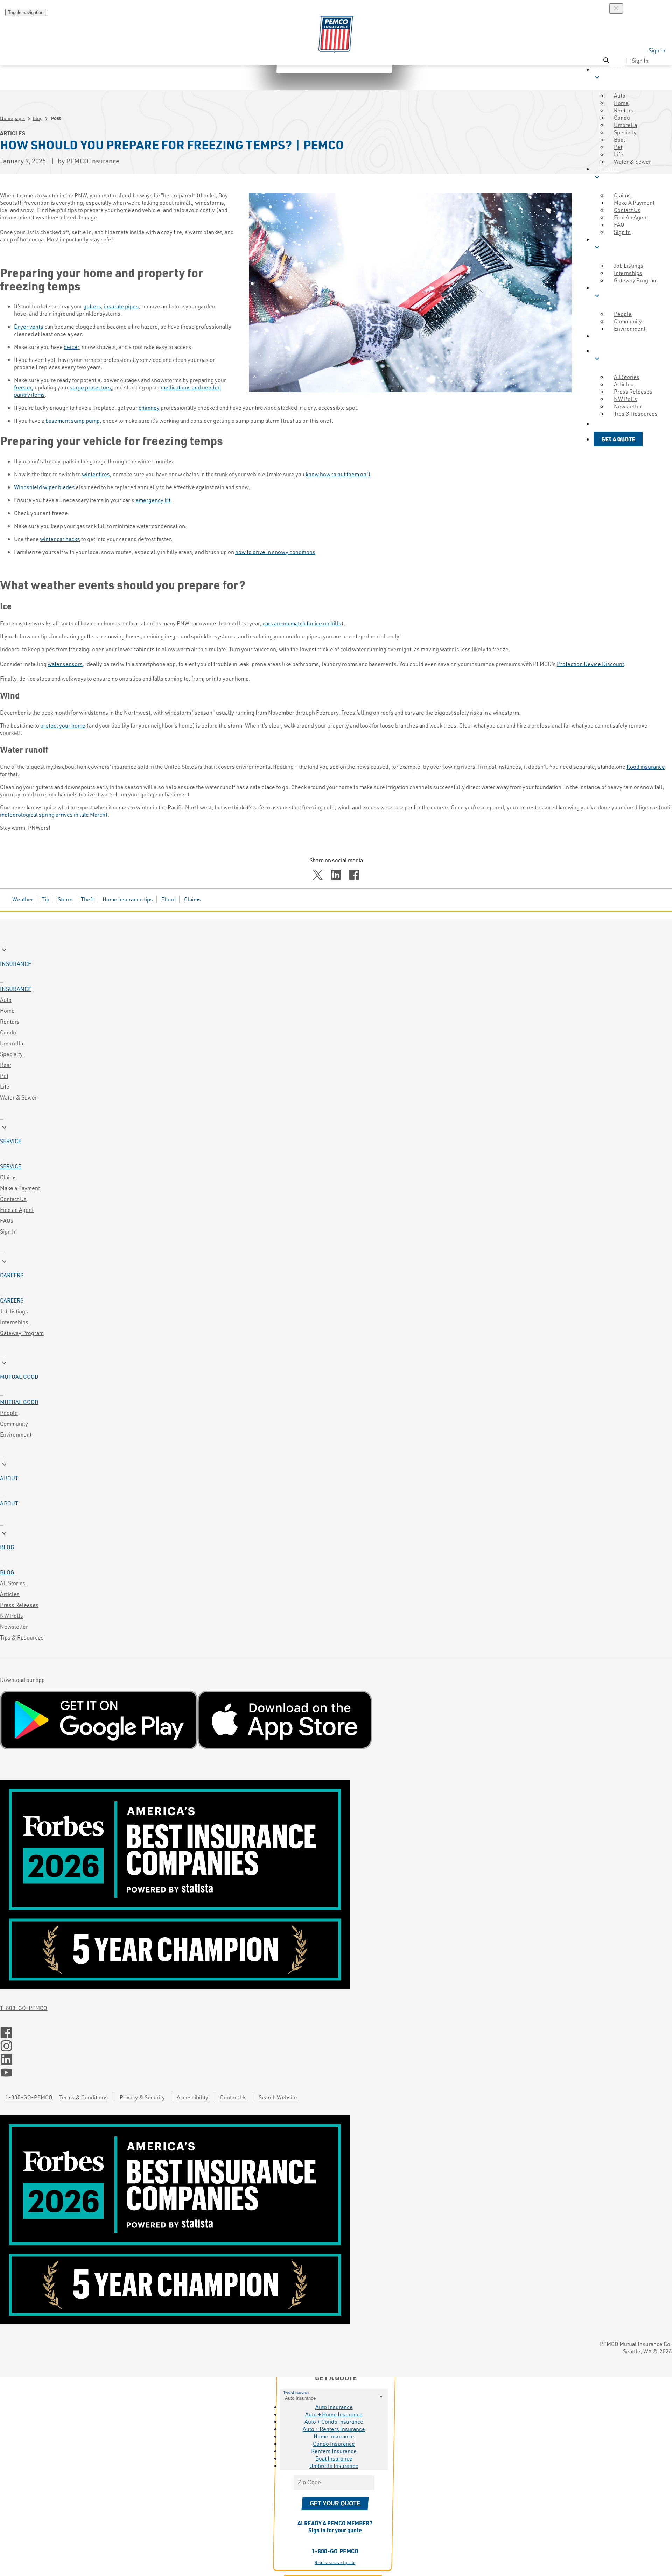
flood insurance (646, 767)
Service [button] (606, 173)
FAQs (7, 1220)
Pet (4, 1076)
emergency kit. (154, 500)
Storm (65, 899)
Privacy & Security (142, 2097)
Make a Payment (20, 1188)
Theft (87, 899)
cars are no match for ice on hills (302, 623)
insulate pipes (121, 306)
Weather (23, 899)
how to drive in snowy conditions (275, 552)
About (9, 1503)
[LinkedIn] (336, 2059)
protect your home (63, 725)
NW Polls (12, 1616)
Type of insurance (296, 2392)
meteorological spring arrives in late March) (54, 815)
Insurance (16, 989)
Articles (10, 1594)
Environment (16, 1434)
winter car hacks (60, 539)
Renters (10, 1021)
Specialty (11, 1054)
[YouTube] (336, 2073)
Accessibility (192, 2097)
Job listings (14, 1311)
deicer (71, 347)
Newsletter (14, 1626)
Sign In (657, 50)
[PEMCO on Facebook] (336, 2033)
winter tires (96, 474)
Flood (169, 899)
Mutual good (19, 1402)
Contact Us (13, 1199)
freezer (23, 387)
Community (14, 1423)
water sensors (65, 664)
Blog (38, 118)
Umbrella (12, 1043)
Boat (6, 1065)
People (9, 1413)
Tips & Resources (22, 1637)
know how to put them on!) (338, 474)
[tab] (336, 956)
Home (7, 1010)
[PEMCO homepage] (336, 34)
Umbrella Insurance (334, 2466)
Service (11, 1166)
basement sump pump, (73, 420)
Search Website (278, 2097)
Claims (192, 899)
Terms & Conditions (83, 2097)
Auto (6, 1000)
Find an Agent (17, 1210)
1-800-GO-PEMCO (24, 2008)
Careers (12, 1300)
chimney (149, 408)
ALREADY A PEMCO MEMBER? (335, 2526)
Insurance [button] (611, 73)
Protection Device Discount (590, 664)
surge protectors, (91, 387)
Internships (14, 1322)
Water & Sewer (632, 162)
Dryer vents (29, 326)
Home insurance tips (128, 899)
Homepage (13, 118)
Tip (45, 899)
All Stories (13, 1583)
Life (5, 1086)
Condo (8, 1032)
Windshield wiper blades (44, 487)
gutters (92, 306)
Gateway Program (22, 1333)
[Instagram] (336, 2046)
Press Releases (19, 1605)
